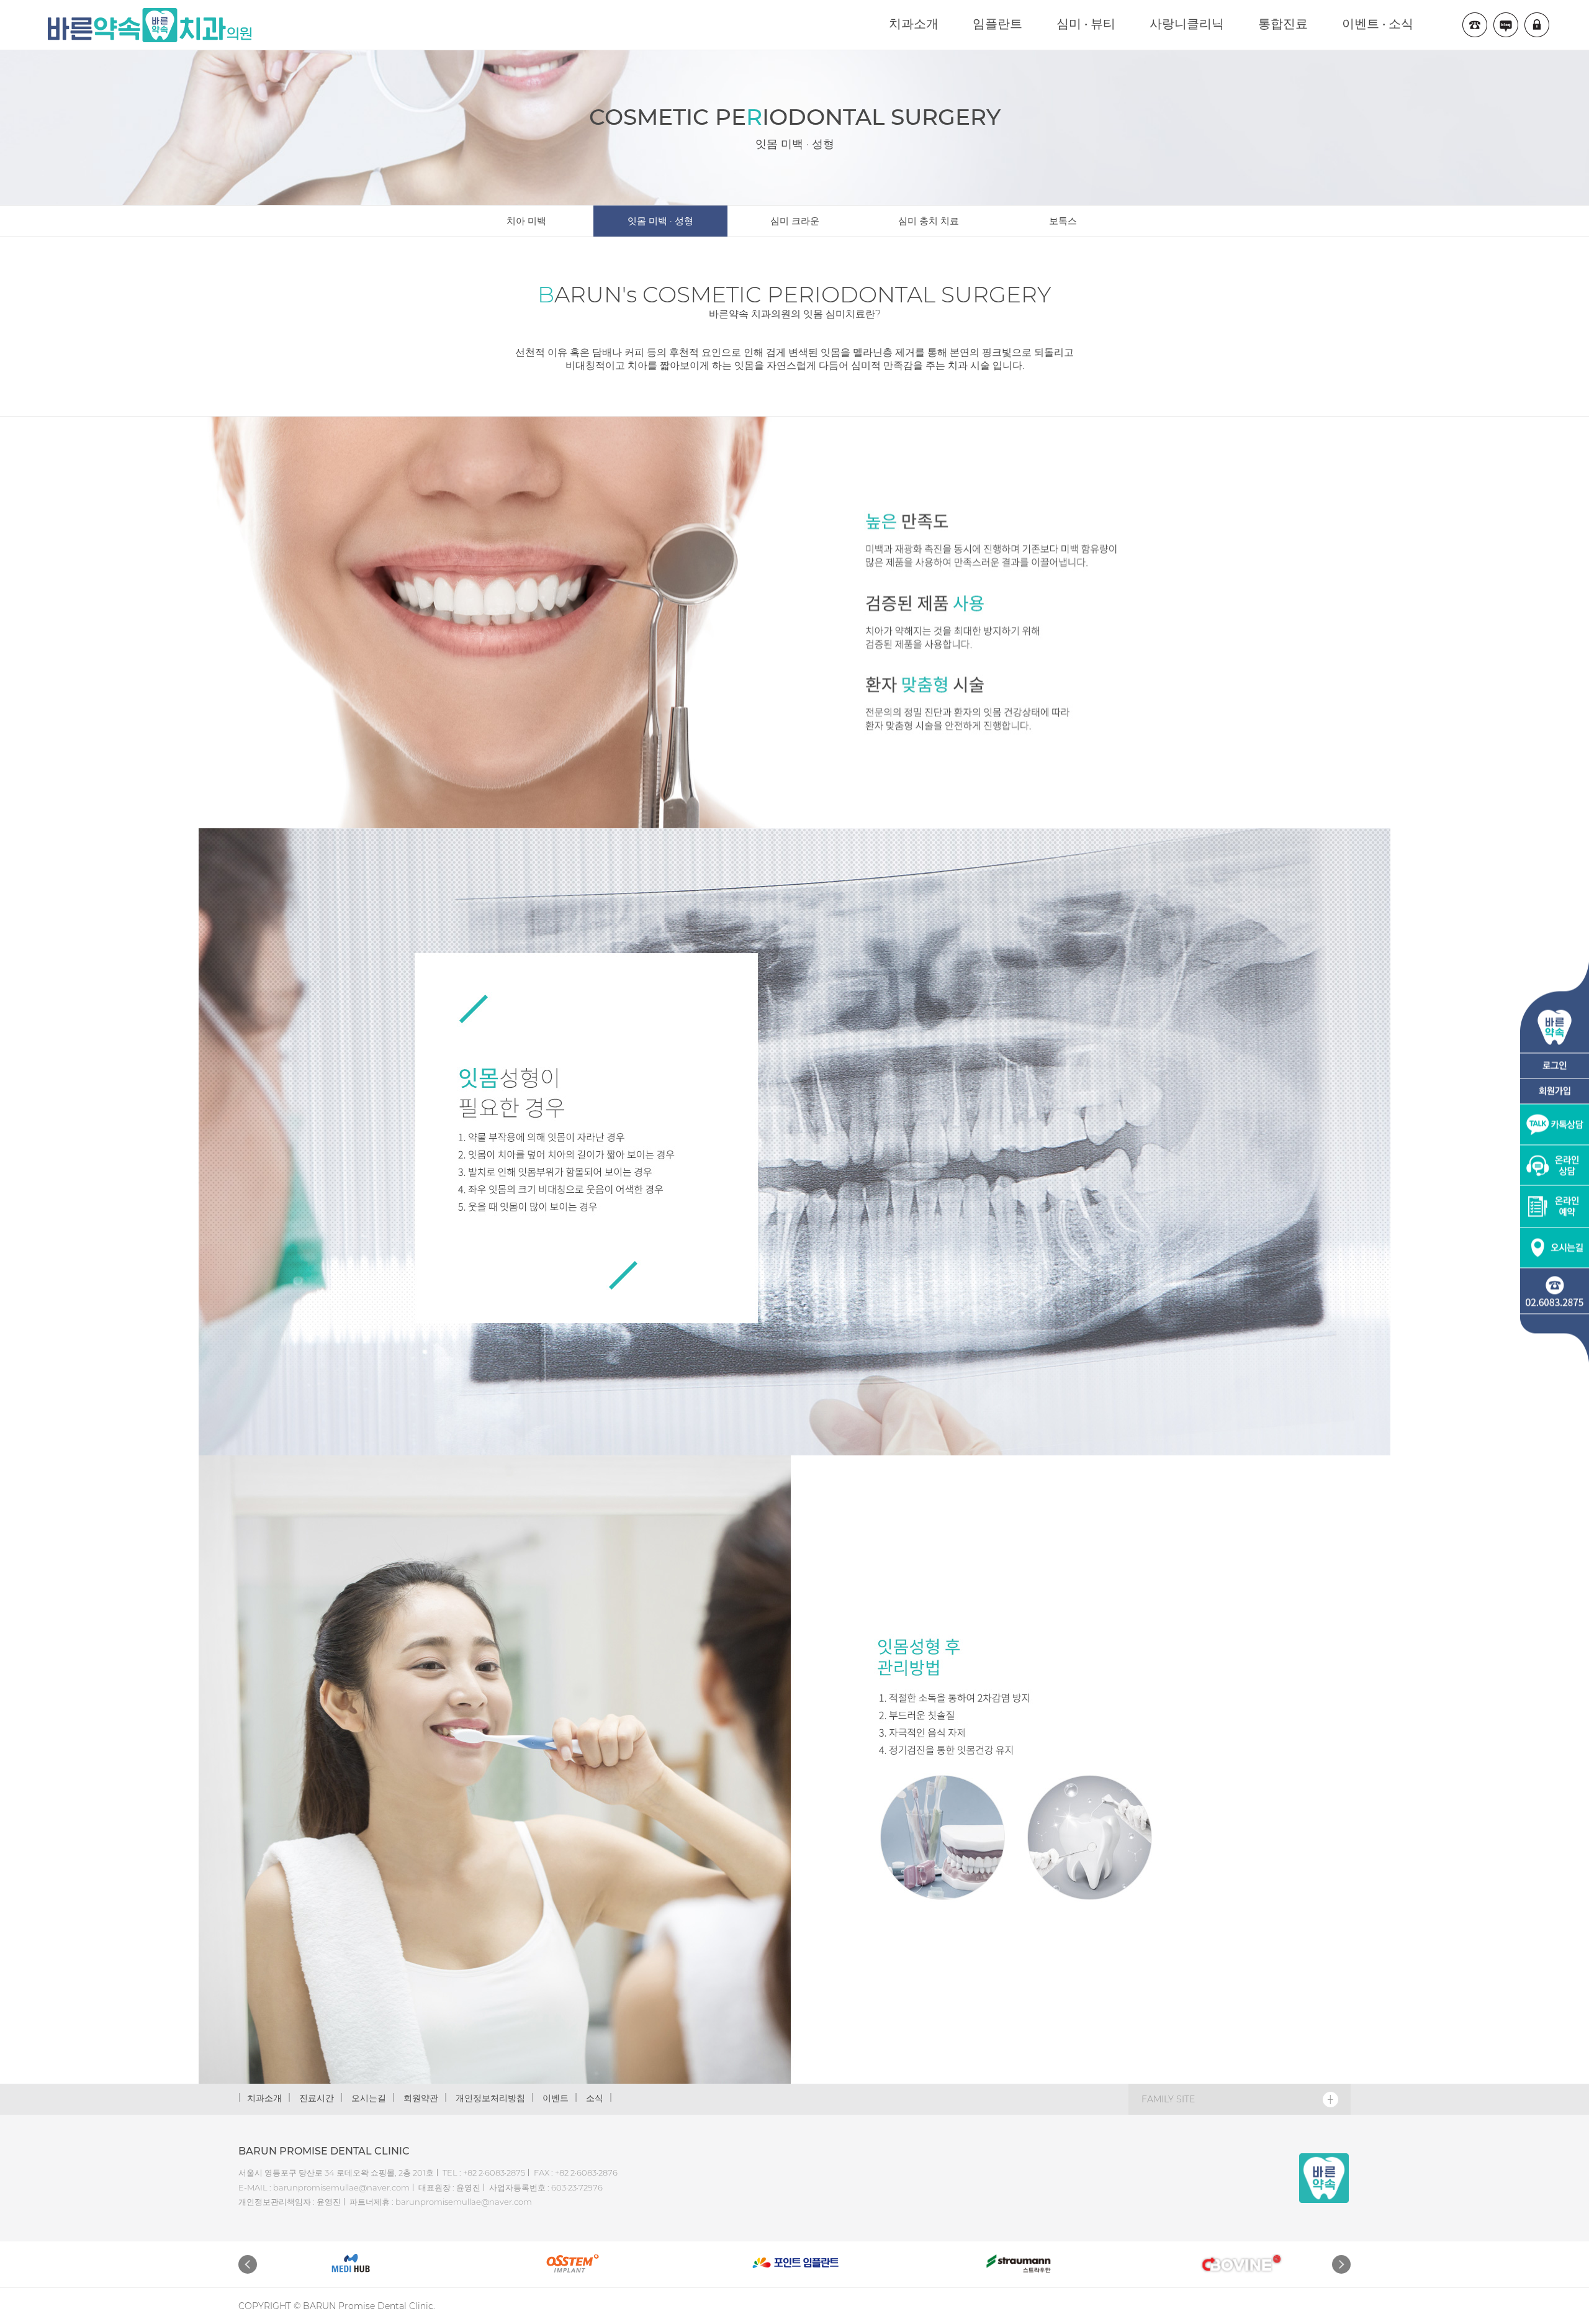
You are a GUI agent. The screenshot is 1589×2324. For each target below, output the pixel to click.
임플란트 (997, 24)
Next (1341, 2264)
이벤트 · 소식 (1378, 24)
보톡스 (1063, 221)
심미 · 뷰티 (1086, 24)
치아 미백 (526, 221)
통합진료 (1283, 24)
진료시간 (317, 2098)
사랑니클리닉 (1187, 24)
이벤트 (556, 2098)
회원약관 (421, 2098)
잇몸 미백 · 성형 (660, 221)
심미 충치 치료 (929, 221)
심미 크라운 (795, 221)
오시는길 (369, 2098)
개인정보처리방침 (490, 2098)
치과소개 (914, 24)
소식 (595, 2098)
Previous (248, 2264)
